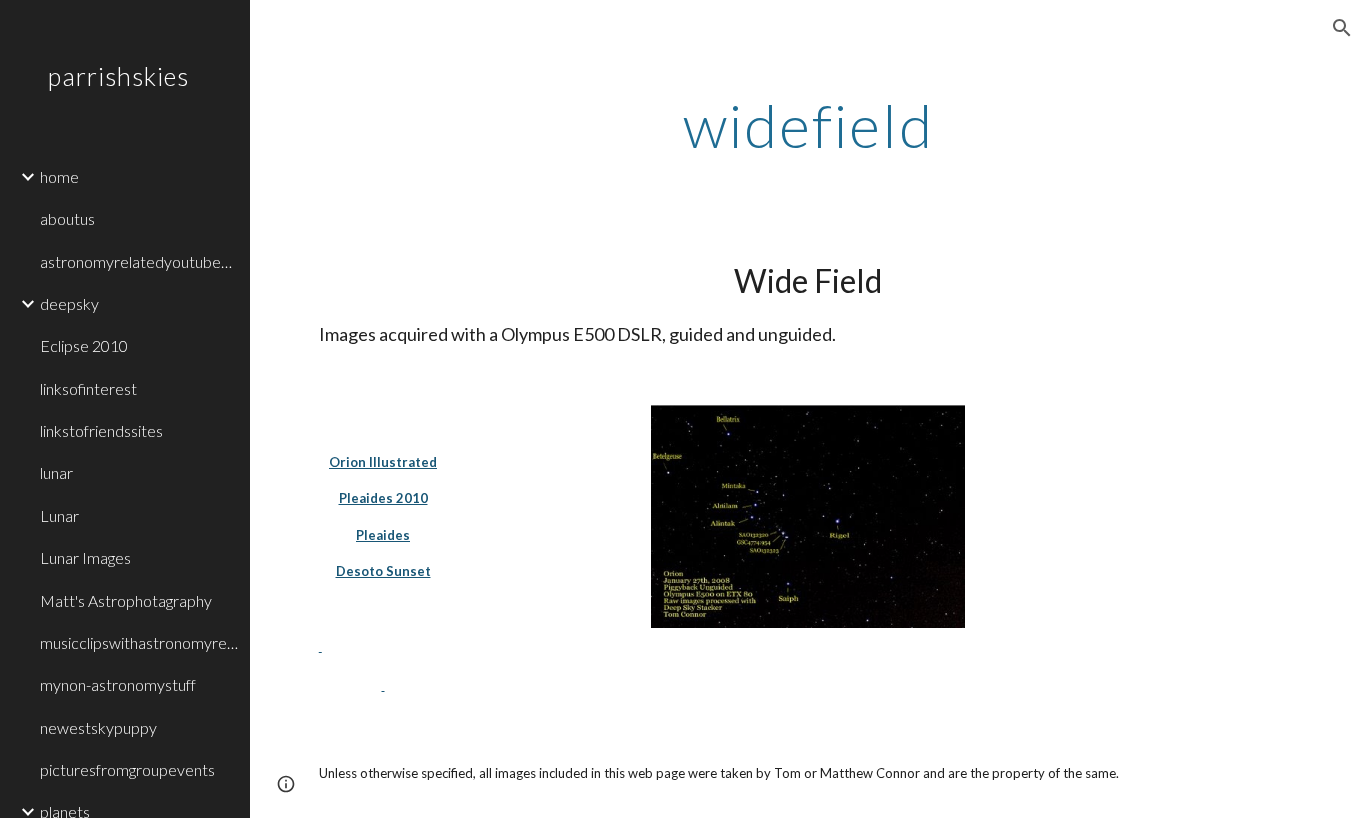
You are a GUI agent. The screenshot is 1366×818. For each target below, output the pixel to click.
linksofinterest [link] (88, 388)
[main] (808, 125)
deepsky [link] (69, 303)
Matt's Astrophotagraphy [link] (126, 600)
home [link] (59, 176)
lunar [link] (56, 472)
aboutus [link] (67, 218)
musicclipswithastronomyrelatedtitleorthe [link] (139, 642)
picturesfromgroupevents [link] (127, 769)
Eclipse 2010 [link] (84, 345)
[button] (1342, 28)
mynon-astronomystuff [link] (118, 684)
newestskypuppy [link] (98, 727)
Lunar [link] (59, 515)
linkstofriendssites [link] (101, 430)
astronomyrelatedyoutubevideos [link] (139, 261)
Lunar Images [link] (85, 557)
